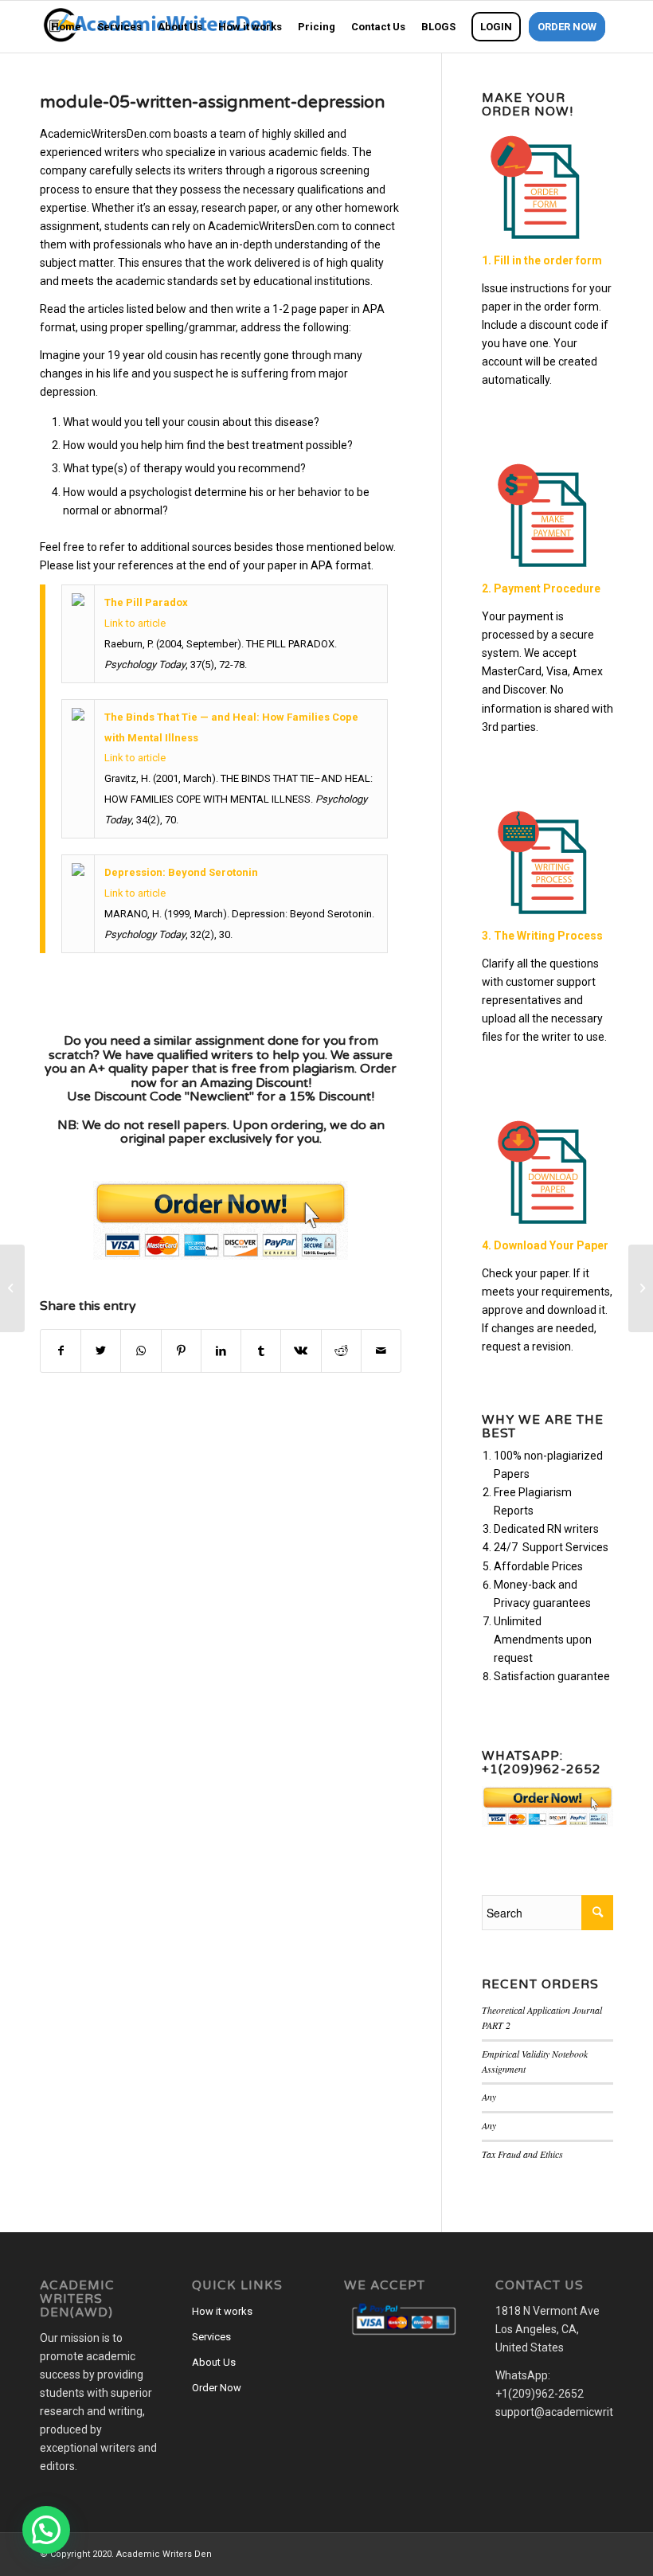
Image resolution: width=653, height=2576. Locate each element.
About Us (214, 2362)
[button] (46, 2530)
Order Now (217, 2388)
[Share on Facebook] (61, 1351)
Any (489, 2097)
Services (211, 2337)
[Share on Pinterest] (181, 1351)
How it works (222, 2311)
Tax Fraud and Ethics (522, 2154)
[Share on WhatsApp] (141, 1351)
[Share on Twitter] (101, 1351)
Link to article (135, 623)
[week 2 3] (12, 1288)
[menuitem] (66, 27)
